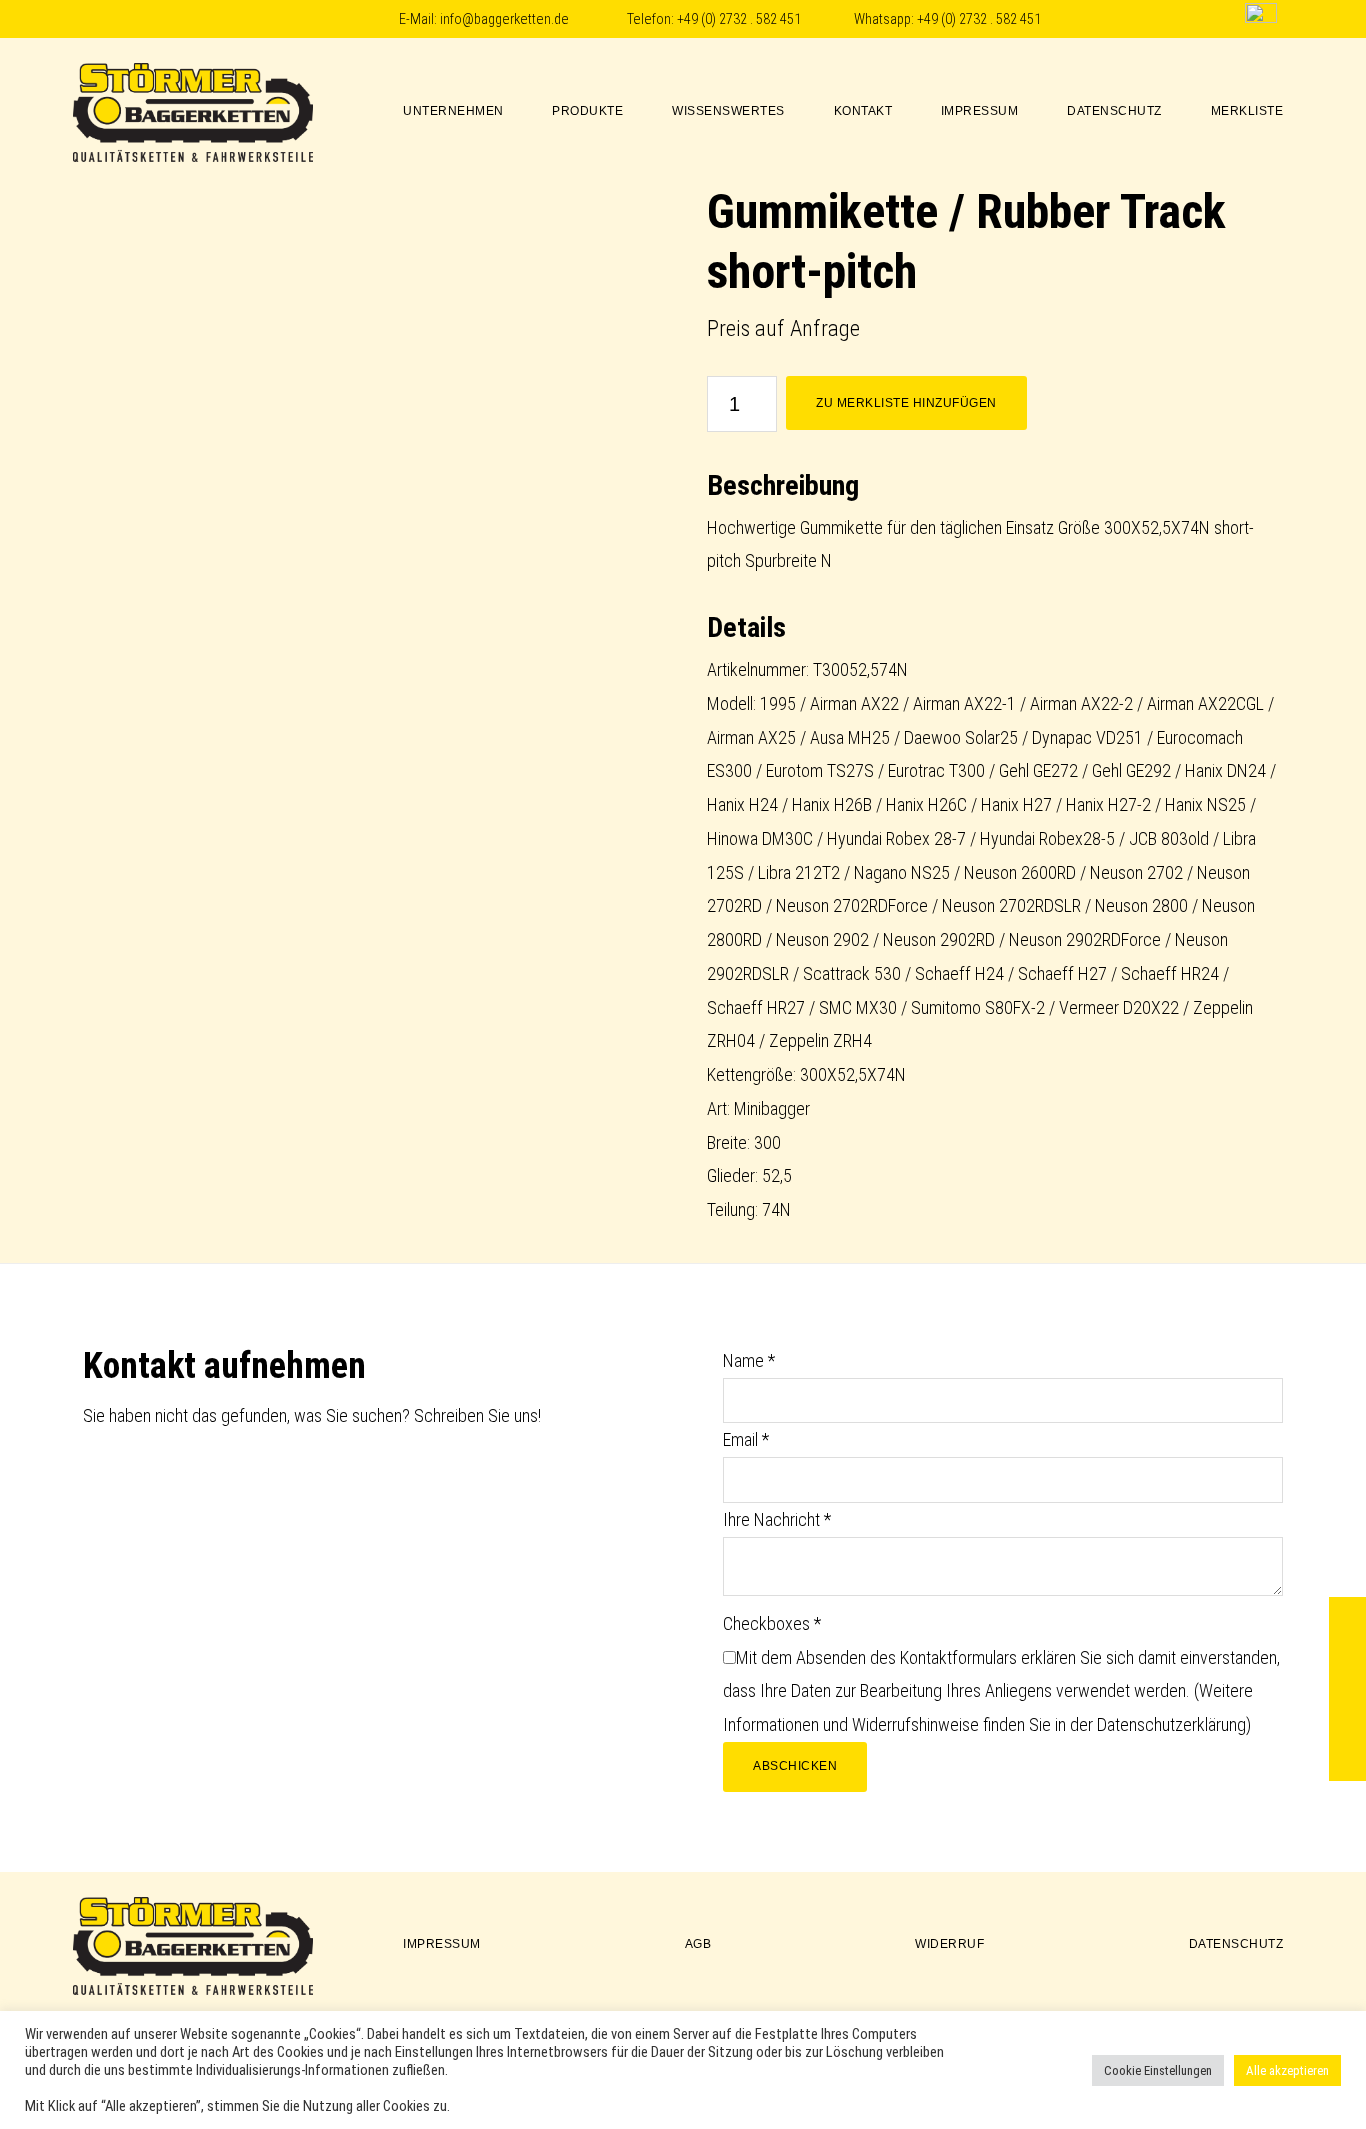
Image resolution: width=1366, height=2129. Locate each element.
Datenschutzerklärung (1171, 1724)
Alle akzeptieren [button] (1287, 2070)
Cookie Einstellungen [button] (1158, 2070)
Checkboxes (772, 1623)
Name (749, 1360)
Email (746, 1439)
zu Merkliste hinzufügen (906, 403)
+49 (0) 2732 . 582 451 (739, 19)
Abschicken (795, 1766)
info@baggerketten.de (504, 19)
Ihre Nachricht (777, 1519)
